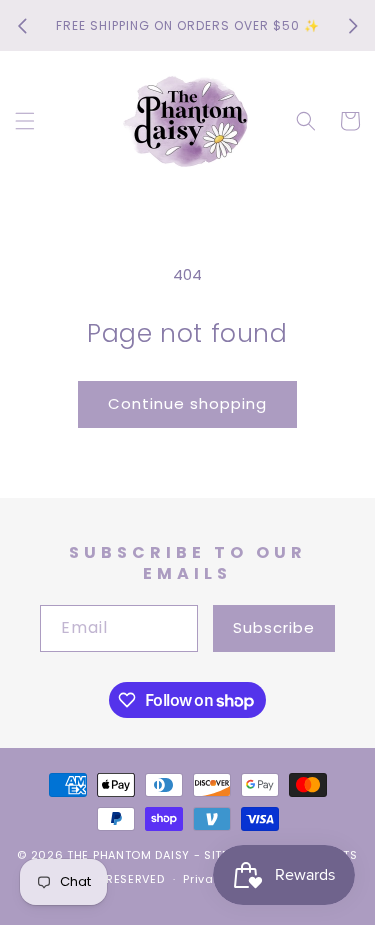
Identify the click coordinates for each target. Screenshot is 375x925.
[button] (25, 121)
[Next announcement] (353, 26)
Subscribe (274, 627)
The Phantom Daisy (128, 855)
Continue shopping (187, 403)
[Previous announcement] (22, 26)
